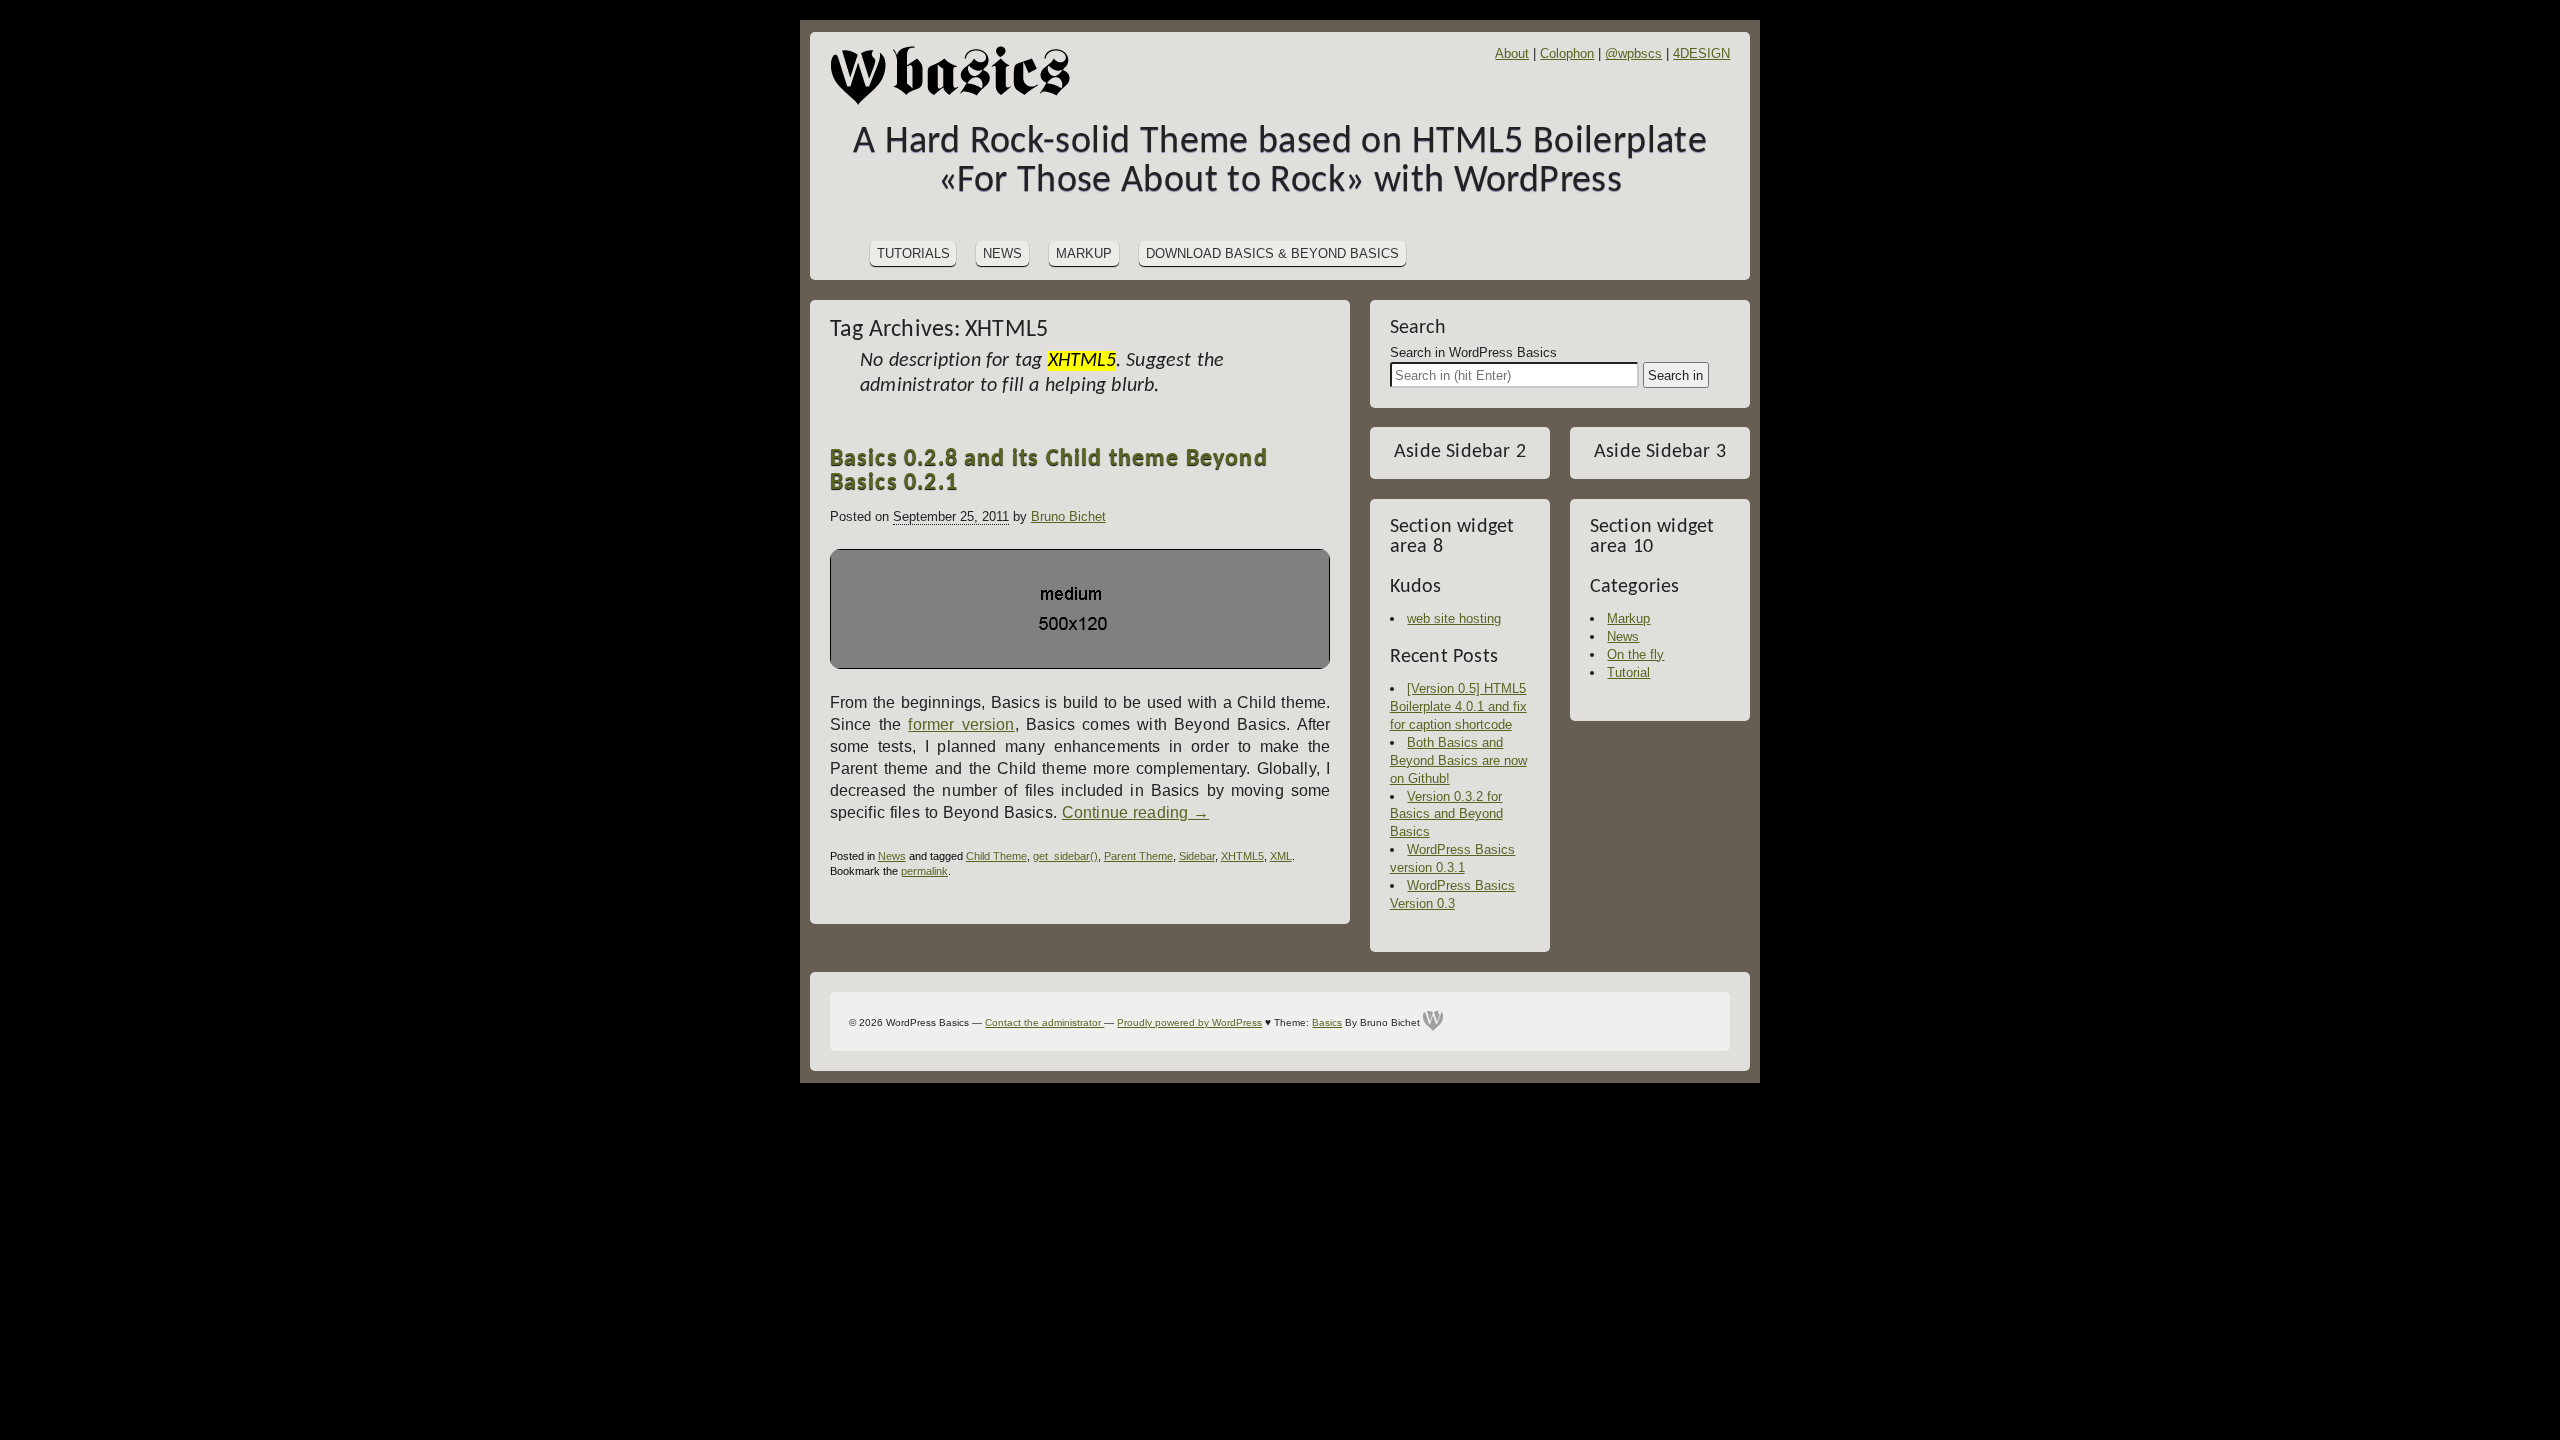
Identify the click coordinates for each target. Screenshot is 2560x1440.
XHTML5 (1242, 856)
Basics (1327, 1022)
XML (1281, 856)
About (1512, 53)
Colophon (1567, 53)
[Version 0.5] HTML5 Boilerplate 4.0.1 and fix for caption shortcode (1458, 706)
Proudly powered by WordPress (1189, 1022)
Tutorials (913, 253)
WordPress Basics (960, 75)
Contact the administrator (1044, 1022)
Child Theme (996, 856)
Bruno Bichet (1068, 516)
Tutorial (1628, 672)
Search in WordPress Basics (1473, 352)
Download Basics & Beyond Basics (1272, 253)
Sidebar (1197, 856)
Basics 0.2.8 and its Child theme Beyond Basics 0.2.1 (1049, 471)
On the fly (1635, 654)
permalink (924, 871)
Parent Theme (1138, 856)
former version (961, 724)
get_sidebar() (1065, 856)
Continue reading (1135, 812)
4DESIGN (1701, 53)
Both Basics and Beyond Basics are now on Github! (1458, 760)
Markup (1084, 253)
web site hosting (1454, 618)
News (1002, 253)
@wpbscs (1633, 53)
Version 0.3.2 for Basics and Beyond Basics (1446, 814)
